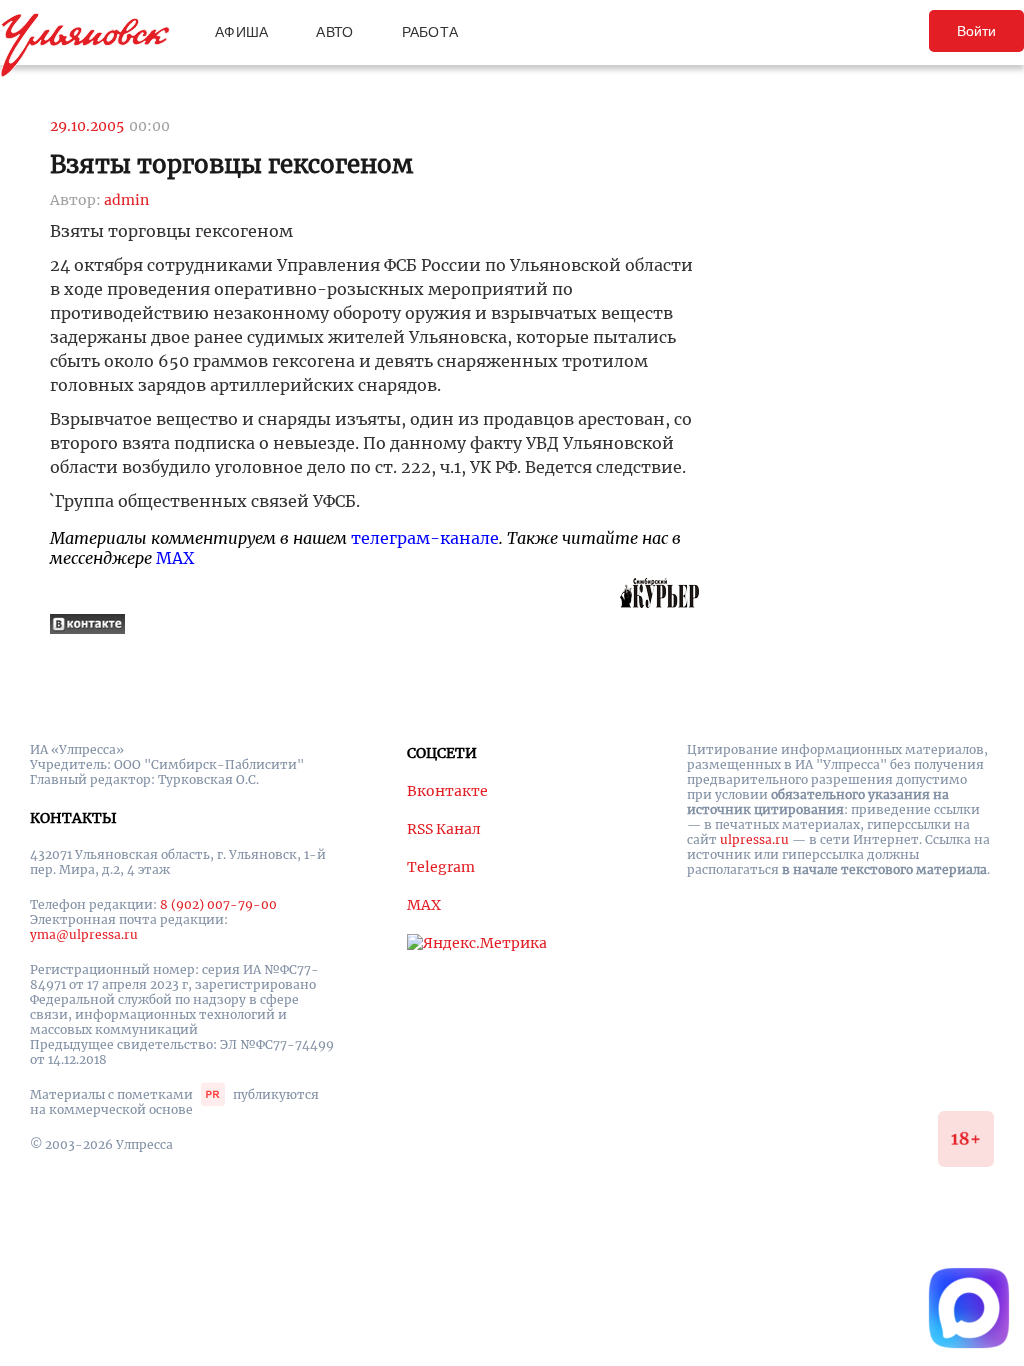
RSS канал (444, 829)
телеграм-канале (425, 538)
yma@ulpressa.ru (84, 934)
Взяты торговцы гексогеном (231, 164)
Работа (430, 32)
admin (126, 200)
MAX (175, 558)
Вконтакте (447, 791)
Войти (976, 31)
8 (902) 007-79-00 (218, 904)
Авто (334, 32)
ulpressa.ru (754, 839)
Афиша (241, 32)
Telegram (441, 867)
